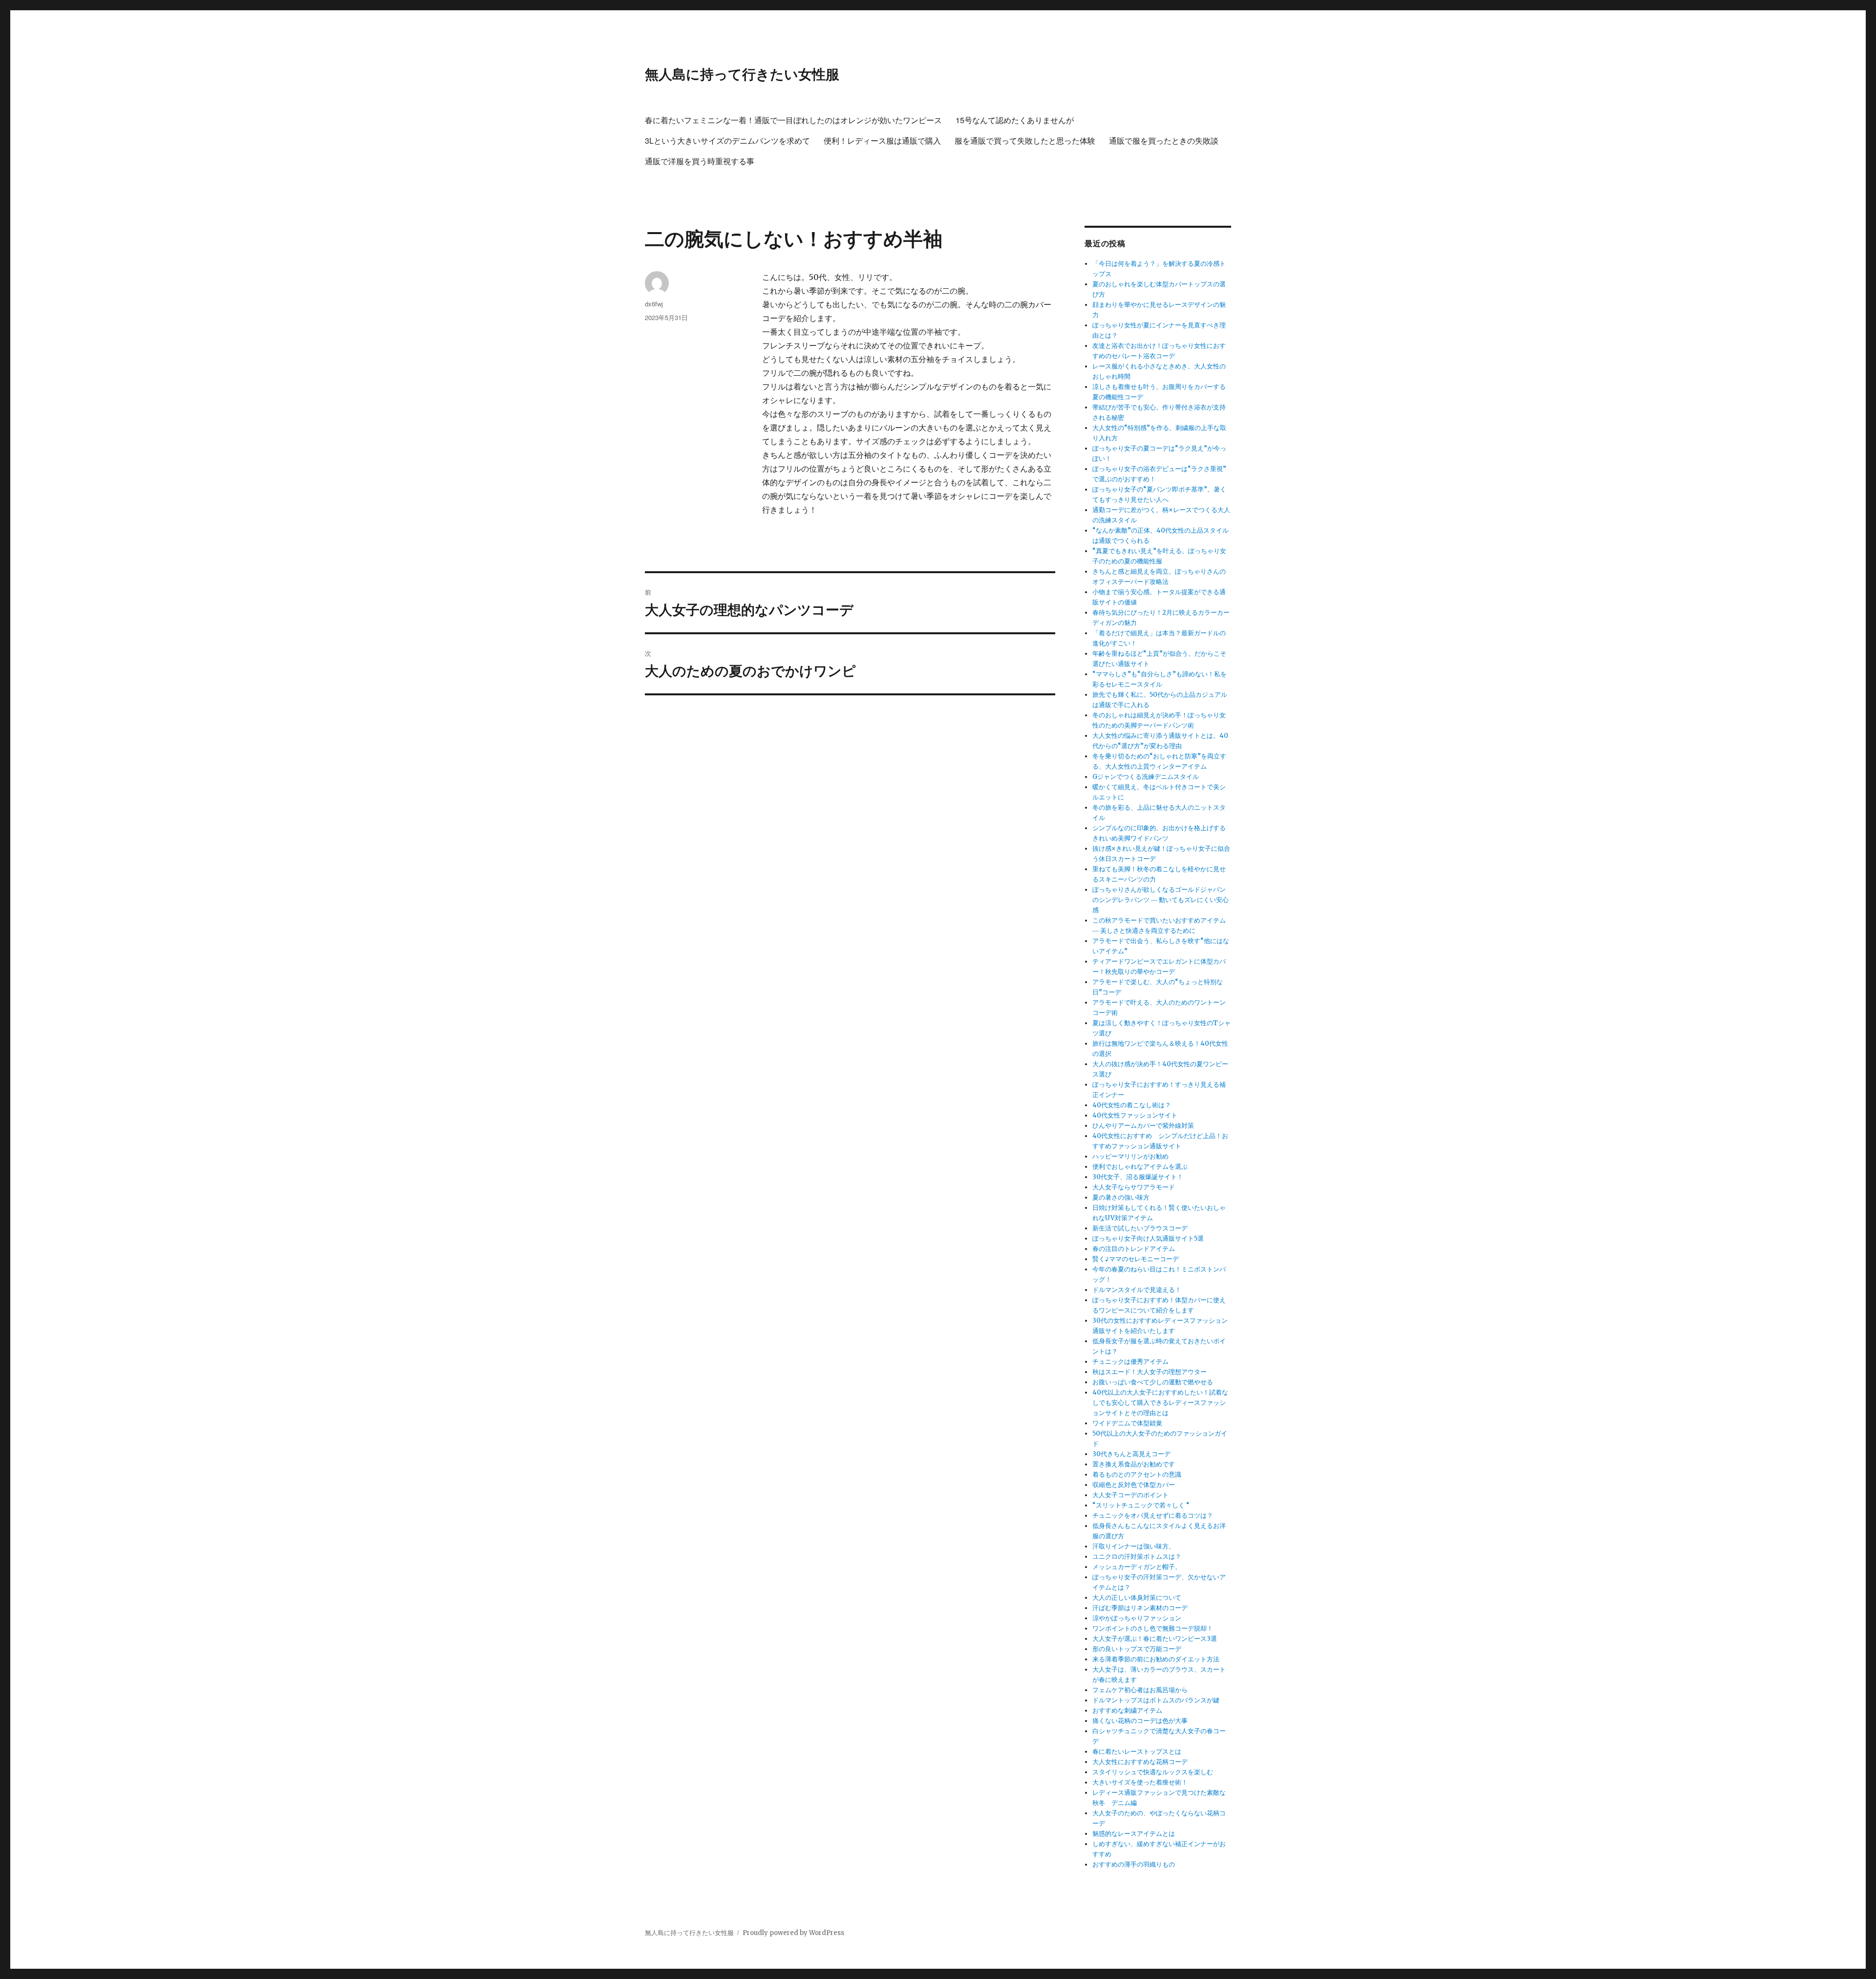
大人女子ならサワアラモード (1134, 1187)
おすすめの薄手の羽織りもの (1134, 1864)
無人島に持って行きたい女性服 (742, 74)
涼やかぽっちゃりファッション (1137, 1618)
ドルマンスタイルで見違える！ (1137, 1290)
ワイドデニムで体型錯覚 (1127, 1423)
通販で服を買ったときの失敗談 (1164, 140)
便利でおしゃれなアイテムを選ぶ (1140, 1167)
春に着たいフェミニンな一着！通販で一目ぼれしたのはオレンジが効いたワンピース (793, 120)
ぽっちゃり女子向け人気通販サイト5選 (1148, 1238)
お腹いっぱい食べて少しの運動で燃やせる (1153, 1382)
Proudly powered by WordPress (793, 1933)
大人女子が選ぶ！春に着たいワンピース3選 (1155, 1639)
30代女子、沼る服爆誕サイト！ (1138, 1177)
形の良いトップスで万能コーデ (1137, 1649)
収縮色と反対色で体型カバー (1134, 1485)
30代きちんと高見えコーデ (1131, 1454)
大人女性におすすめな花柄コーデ (1140, 1762)
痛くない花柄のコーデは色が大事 (1140, 1721)
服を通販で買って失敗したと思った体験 (1025, 140)
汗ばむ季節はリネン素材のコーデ (1140, 1608)
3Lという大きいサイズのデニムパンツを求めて (727, 140)
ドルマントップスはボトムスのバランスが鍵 (1156, 1700)
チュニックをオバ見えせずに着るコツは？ (1153, 1516)
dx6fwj (654, 304)
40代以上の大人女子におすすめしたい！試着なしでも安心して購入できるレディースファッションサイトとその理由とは (1160, 1403)
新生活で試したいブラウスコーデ (1140, 1228)
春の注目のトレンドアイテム (1134, 1249)
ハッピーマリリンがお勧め (1130, 1156)
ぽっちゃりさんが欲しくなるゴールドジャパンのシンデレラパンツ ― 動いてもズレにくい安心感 (1161, 900)
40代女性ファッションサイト (1135, 1115)
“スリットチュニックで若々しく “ (1141, 1505)
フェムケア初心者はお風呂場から (1140, 1690)
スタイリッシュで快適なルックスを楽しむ (1153, 1772)
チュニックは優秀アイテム (1130, 1362)
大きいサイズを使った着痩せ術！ (1140, 1782)
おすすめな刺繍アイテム (1127, 1710)
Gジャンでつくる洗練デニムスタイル (1146, 777)
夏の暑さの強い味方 (1121, 1197)
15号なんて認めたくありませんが (1015, 120)
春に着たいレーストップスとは (1137, 1752)
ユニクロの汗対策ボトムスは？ (1137, 1557)
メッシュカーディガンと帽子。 (1137, 1567)
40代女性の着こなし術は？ (1132, 1105)
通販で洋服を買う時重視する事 (700, 161)
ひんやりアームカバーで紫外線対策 (1143, 1126)
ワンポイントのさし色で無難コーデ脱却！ (1153, 1628)
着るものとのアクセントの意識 (1137, 1474)
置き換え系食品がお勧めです (1134, 1464)
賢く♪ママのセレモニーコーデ (1136, 1259)
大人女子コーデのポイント (1130, 1495)
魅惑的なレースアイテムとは (1134, 1834)
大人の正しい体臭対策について (1137, 1598)
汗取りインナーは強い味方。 (1134, 1546)
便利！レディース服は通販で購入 (882, 140)
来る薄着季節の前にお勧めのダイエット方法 (1156, 1659)
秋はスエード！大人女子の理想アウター (1150, 1372)
